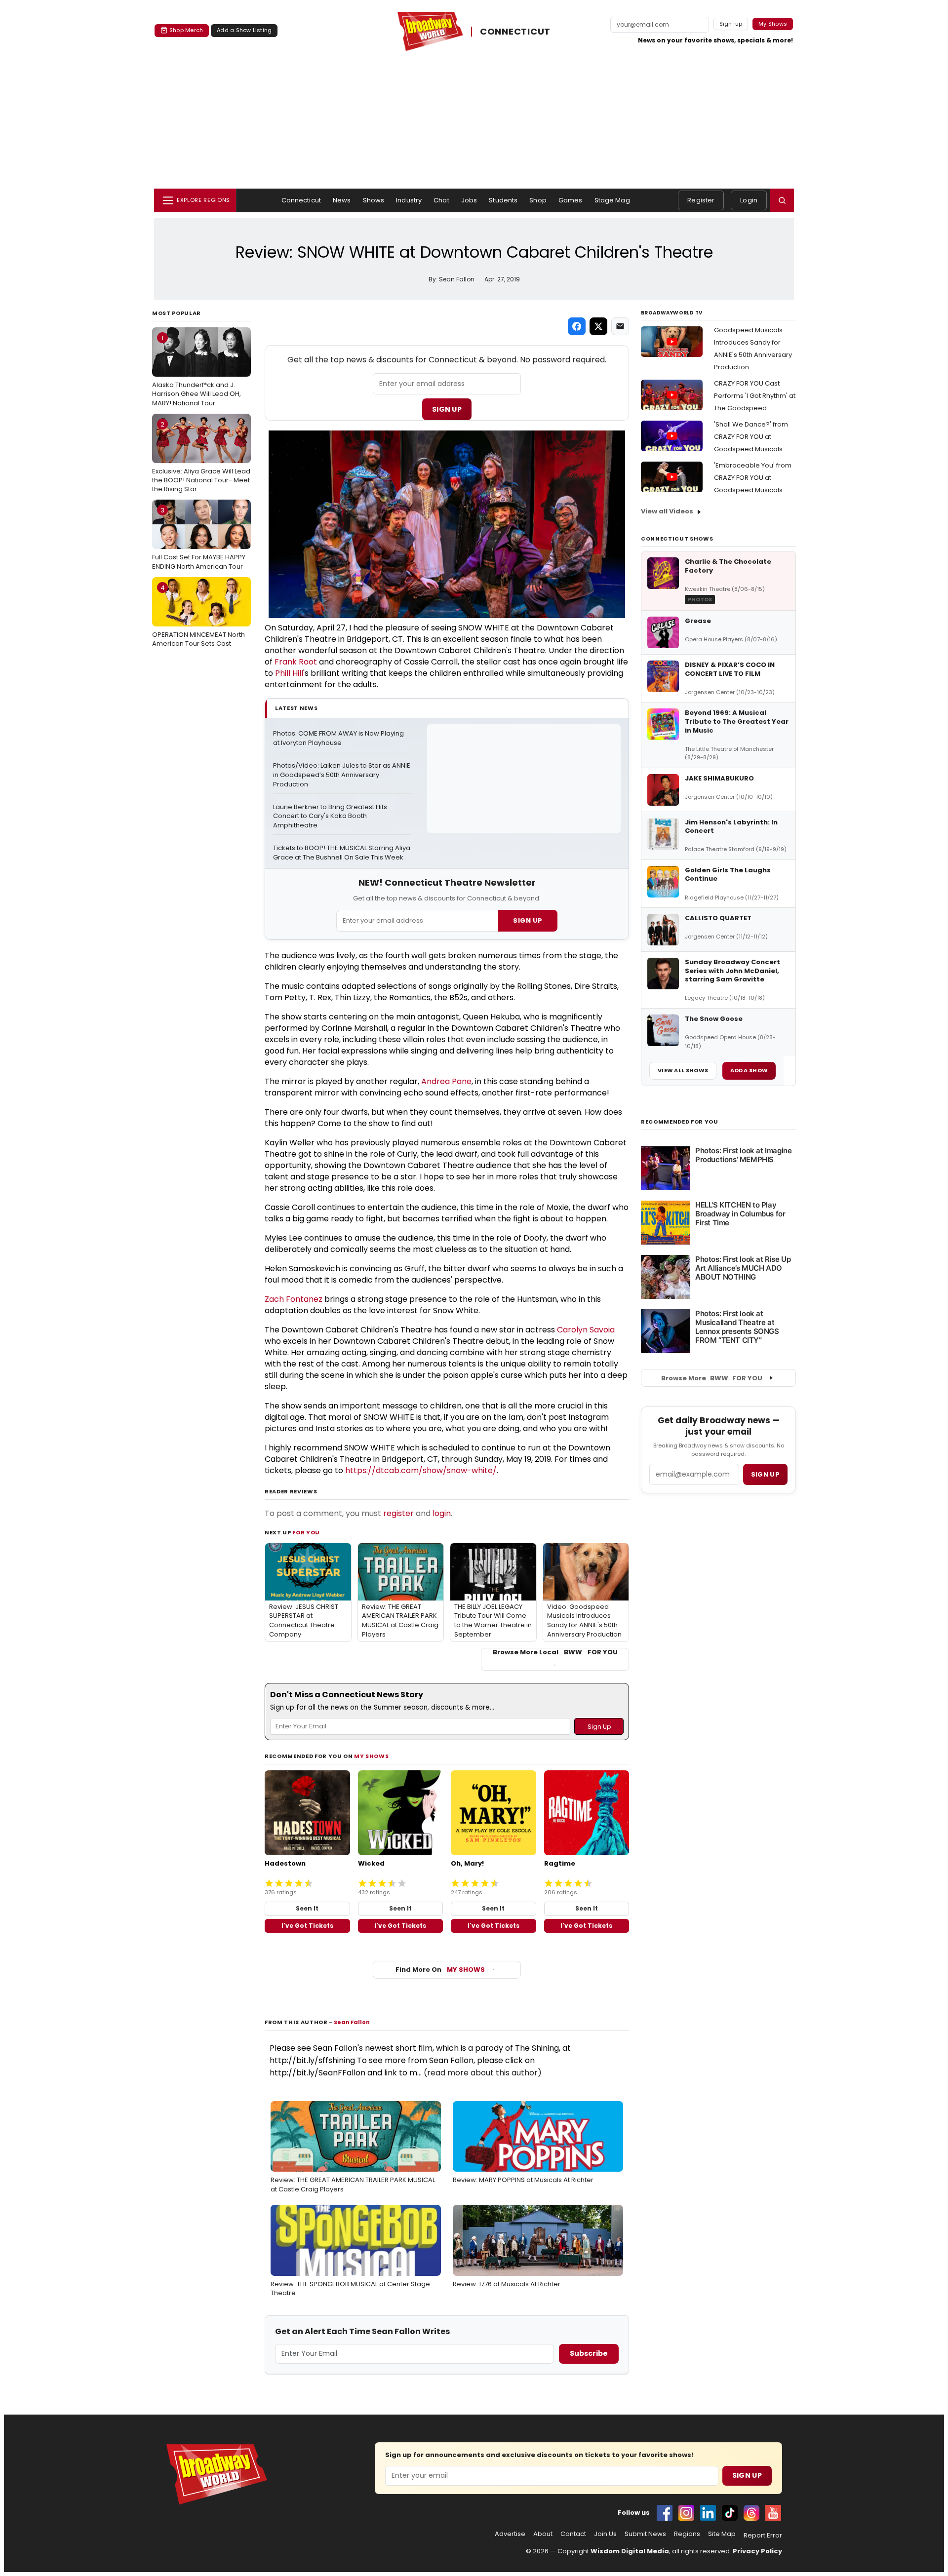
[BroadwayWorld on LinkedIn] (708, 2513)
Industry (409, 200)
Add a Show (749, 1070)
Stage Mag (612, 200)
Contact (573, 2534)
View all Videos (667, 511)
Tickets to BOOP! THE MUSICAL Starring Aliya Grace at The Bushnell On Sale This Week (342, 853)
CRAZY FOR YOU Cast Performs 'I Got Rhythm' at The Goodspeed (755, 396)
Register (701, 200)
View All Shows (683, 1070)
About (543, 2534)
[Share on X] (598, 326)
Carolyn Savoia (586, 1330)
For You (306, 1532)
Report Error (763, 2536)
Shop (538, 200)
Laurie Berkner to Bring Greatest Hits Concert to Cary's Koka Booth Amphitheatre (331, 817)
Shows (374, 200)
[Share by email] (620, 326)
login (442, 1513)
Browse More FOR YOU (712, 1378)
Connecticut (301, 200)
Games (571, 200)
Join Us (605, 2534)
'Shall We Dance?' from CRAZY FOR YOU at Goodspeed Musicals (751, 437)
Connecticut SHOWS (677, 539)
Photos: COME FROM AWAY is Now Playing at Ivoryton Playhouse (339, 738)
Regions (687, 2534)
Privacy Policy (757, 2551)
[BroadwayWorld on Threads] (751, 2513)
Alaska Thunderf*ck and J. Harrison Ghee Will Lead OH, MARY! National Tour (197, 370)
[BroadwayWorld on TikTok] (730, 2513)
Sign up (765, 1474)
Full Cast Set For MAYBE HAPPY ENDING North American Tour (199, 538)
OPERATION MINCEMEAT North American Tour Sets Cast (198, 616)
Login (749, 200)
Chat (441, 200)
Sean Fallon (352, 2022)
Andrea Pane (446, 1081)
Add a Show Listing (244, 30)
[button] (782, 200)
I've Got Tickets (307, 1926)
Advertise (510, 2534)
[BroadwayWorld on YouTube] (773, 2513)
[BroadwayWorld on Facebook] (665, 2513)
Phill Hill (289, 673)
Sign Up (447, 409)
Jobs (469, 200)
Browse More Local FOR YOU (555, 1652)
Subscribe (589, 2353)
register (398, 1513)
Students (503, 200)
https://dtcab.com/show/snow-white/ (421, 1470)
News (342, 200)
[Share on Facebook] (577, 326)
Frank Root (296, 662)
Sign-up (731, 24)
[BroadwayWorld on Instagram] (686, 2513)
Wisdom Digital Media (630, 2551)
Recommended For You (680, 1122)
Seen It (307, 1908)
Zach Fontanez (294, 1299)
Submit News (645, 2534)
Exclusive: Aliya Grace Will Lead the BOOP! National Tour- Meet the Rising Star (201, 457)
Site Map (722, 2534)
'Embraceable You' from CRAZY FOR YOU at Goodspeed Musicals (753, 478)
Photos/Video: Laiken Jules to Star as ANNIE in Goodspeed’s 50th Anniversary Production (342, 775)
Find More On (440, 1970)
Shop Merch (186, 30)
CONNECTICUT (515, 31)
